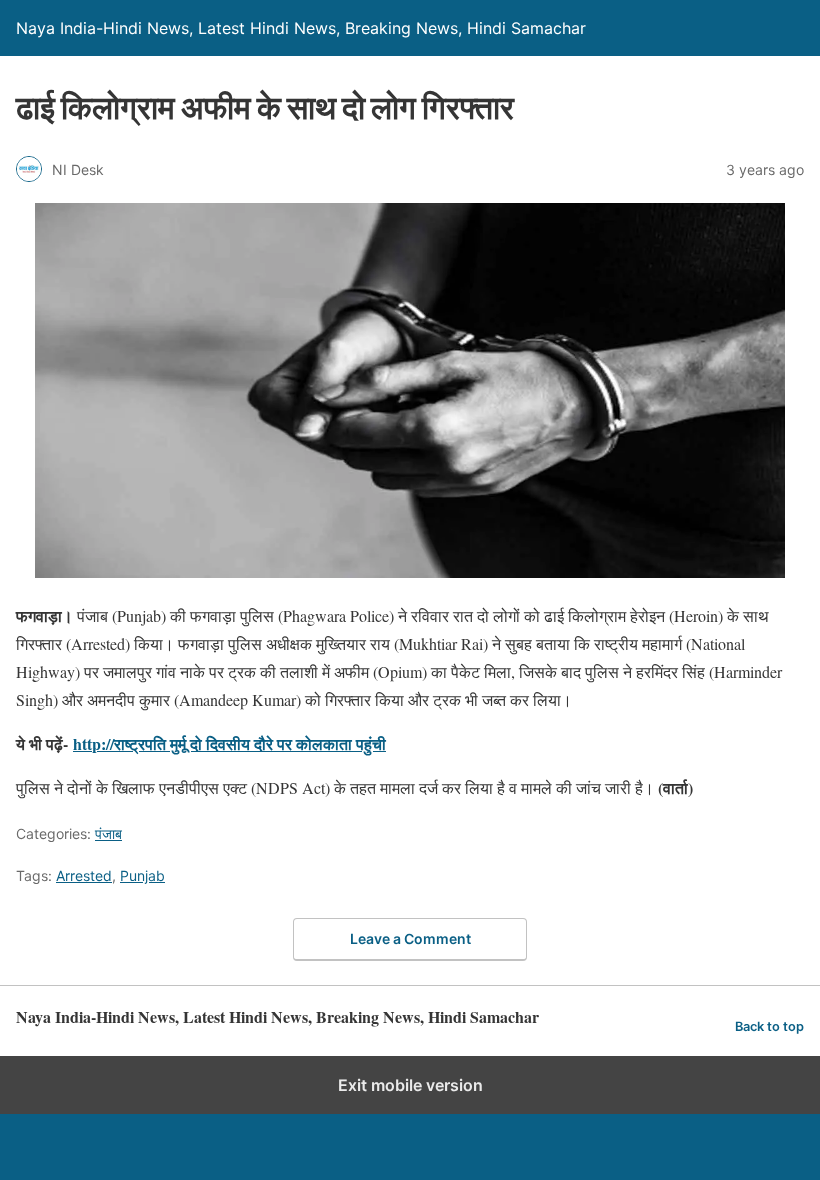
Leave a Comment (410, 938)
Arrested (84, 875)
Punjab (142, 875)
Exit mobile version (410, 1085)
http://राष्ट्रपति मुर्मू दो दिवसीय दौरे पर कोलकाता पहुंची (229, 743)
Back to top (769, 1026)
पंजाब (108, 833)
